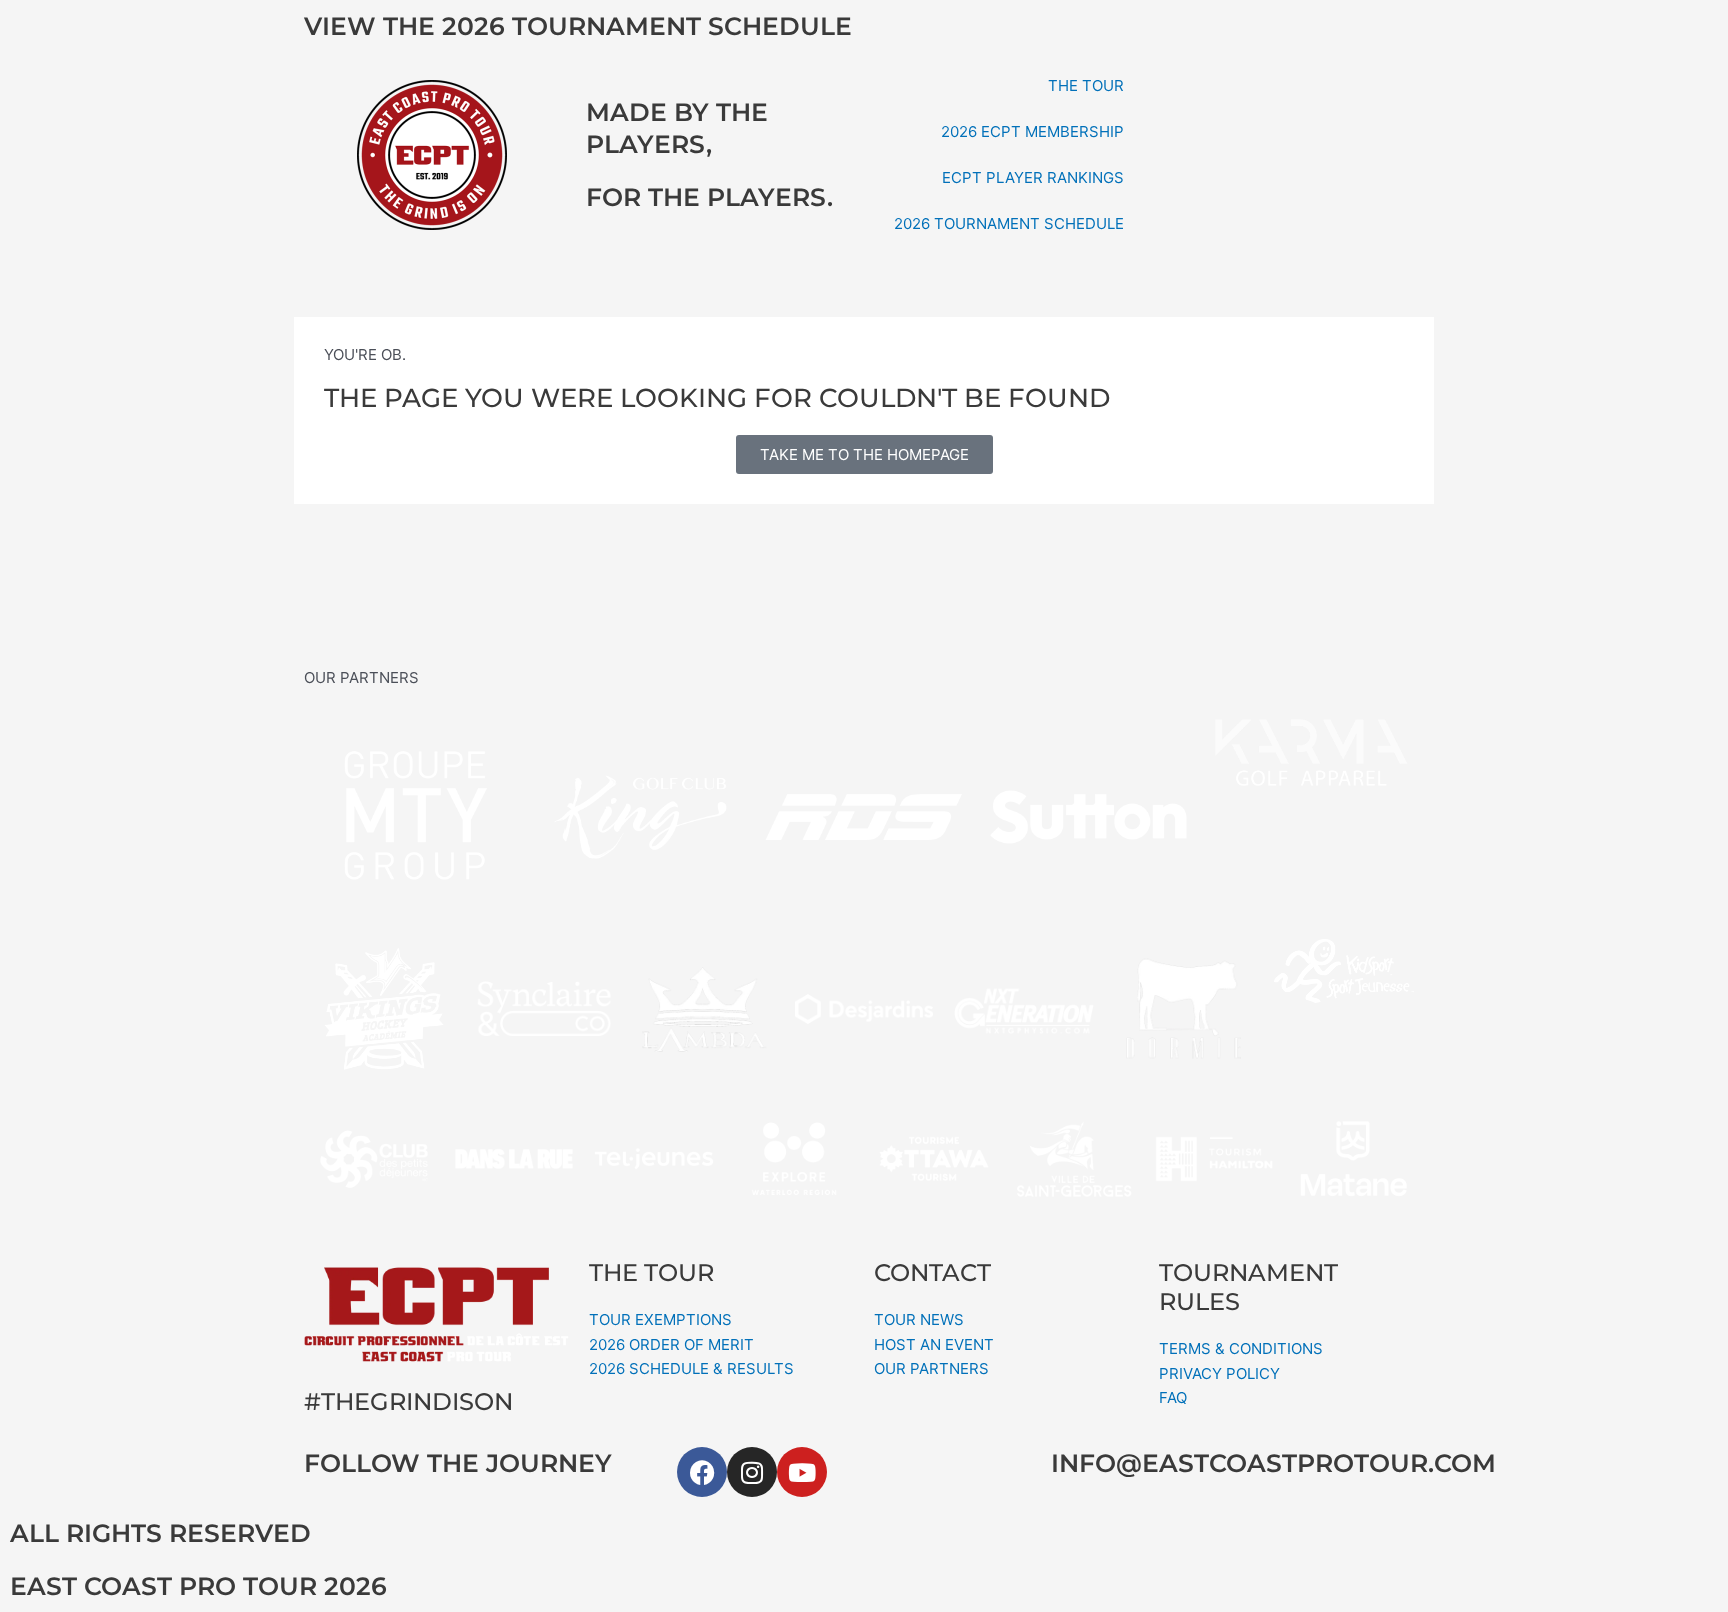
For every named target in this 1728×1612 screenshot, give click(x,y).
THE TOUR (1086, 85)
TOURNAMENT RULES (1248, 1287)
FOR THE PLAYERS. (709, 197)
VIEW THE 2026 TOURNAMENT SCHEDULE (578, 26)
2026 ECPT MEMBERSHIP (1032, 131)
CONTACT (932, 1272)
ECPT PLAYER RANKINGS (1033, 177)
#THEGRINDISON (408, 1401)
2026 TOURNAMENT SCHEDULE (1009, 223)
